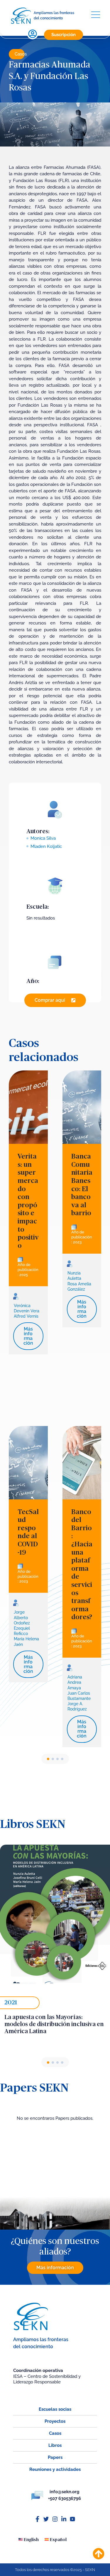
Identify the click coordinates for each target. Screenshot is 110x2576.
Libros (55, 2445)
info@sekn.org (65, 2492)
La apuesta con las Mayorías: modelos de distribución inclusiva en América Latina (54, 2024)
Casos (21, 54)
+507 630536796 (65, 2498)
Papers (55, 2457)
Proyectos (55, 2421)
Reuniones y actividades (55, 2469)
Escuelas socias (55, 2409)
